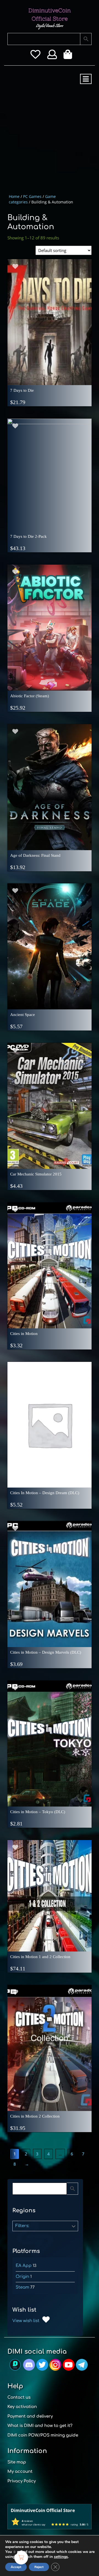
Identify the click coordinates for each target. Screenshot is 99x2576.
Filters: (22, 2226)
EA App (24, 2266)
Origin (22, 2277)
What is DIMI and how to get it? (40, 2426)
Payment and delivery (30, 2416)
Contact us (19, 2397)
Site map (17, 2462)
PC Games (32, 196)
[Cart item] (69, 56)
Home (14, 196)
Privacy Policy (22, 2481)
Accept (16, 2567)
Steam (22, 2287)
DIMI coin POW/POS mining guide (43, 2435)
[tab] (86, 79)
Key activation (22, 2407)
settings (61, 2557)
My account (20, 2472)
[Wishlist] (35, 56)
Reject (39, 2567)
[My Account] (52, 56)
